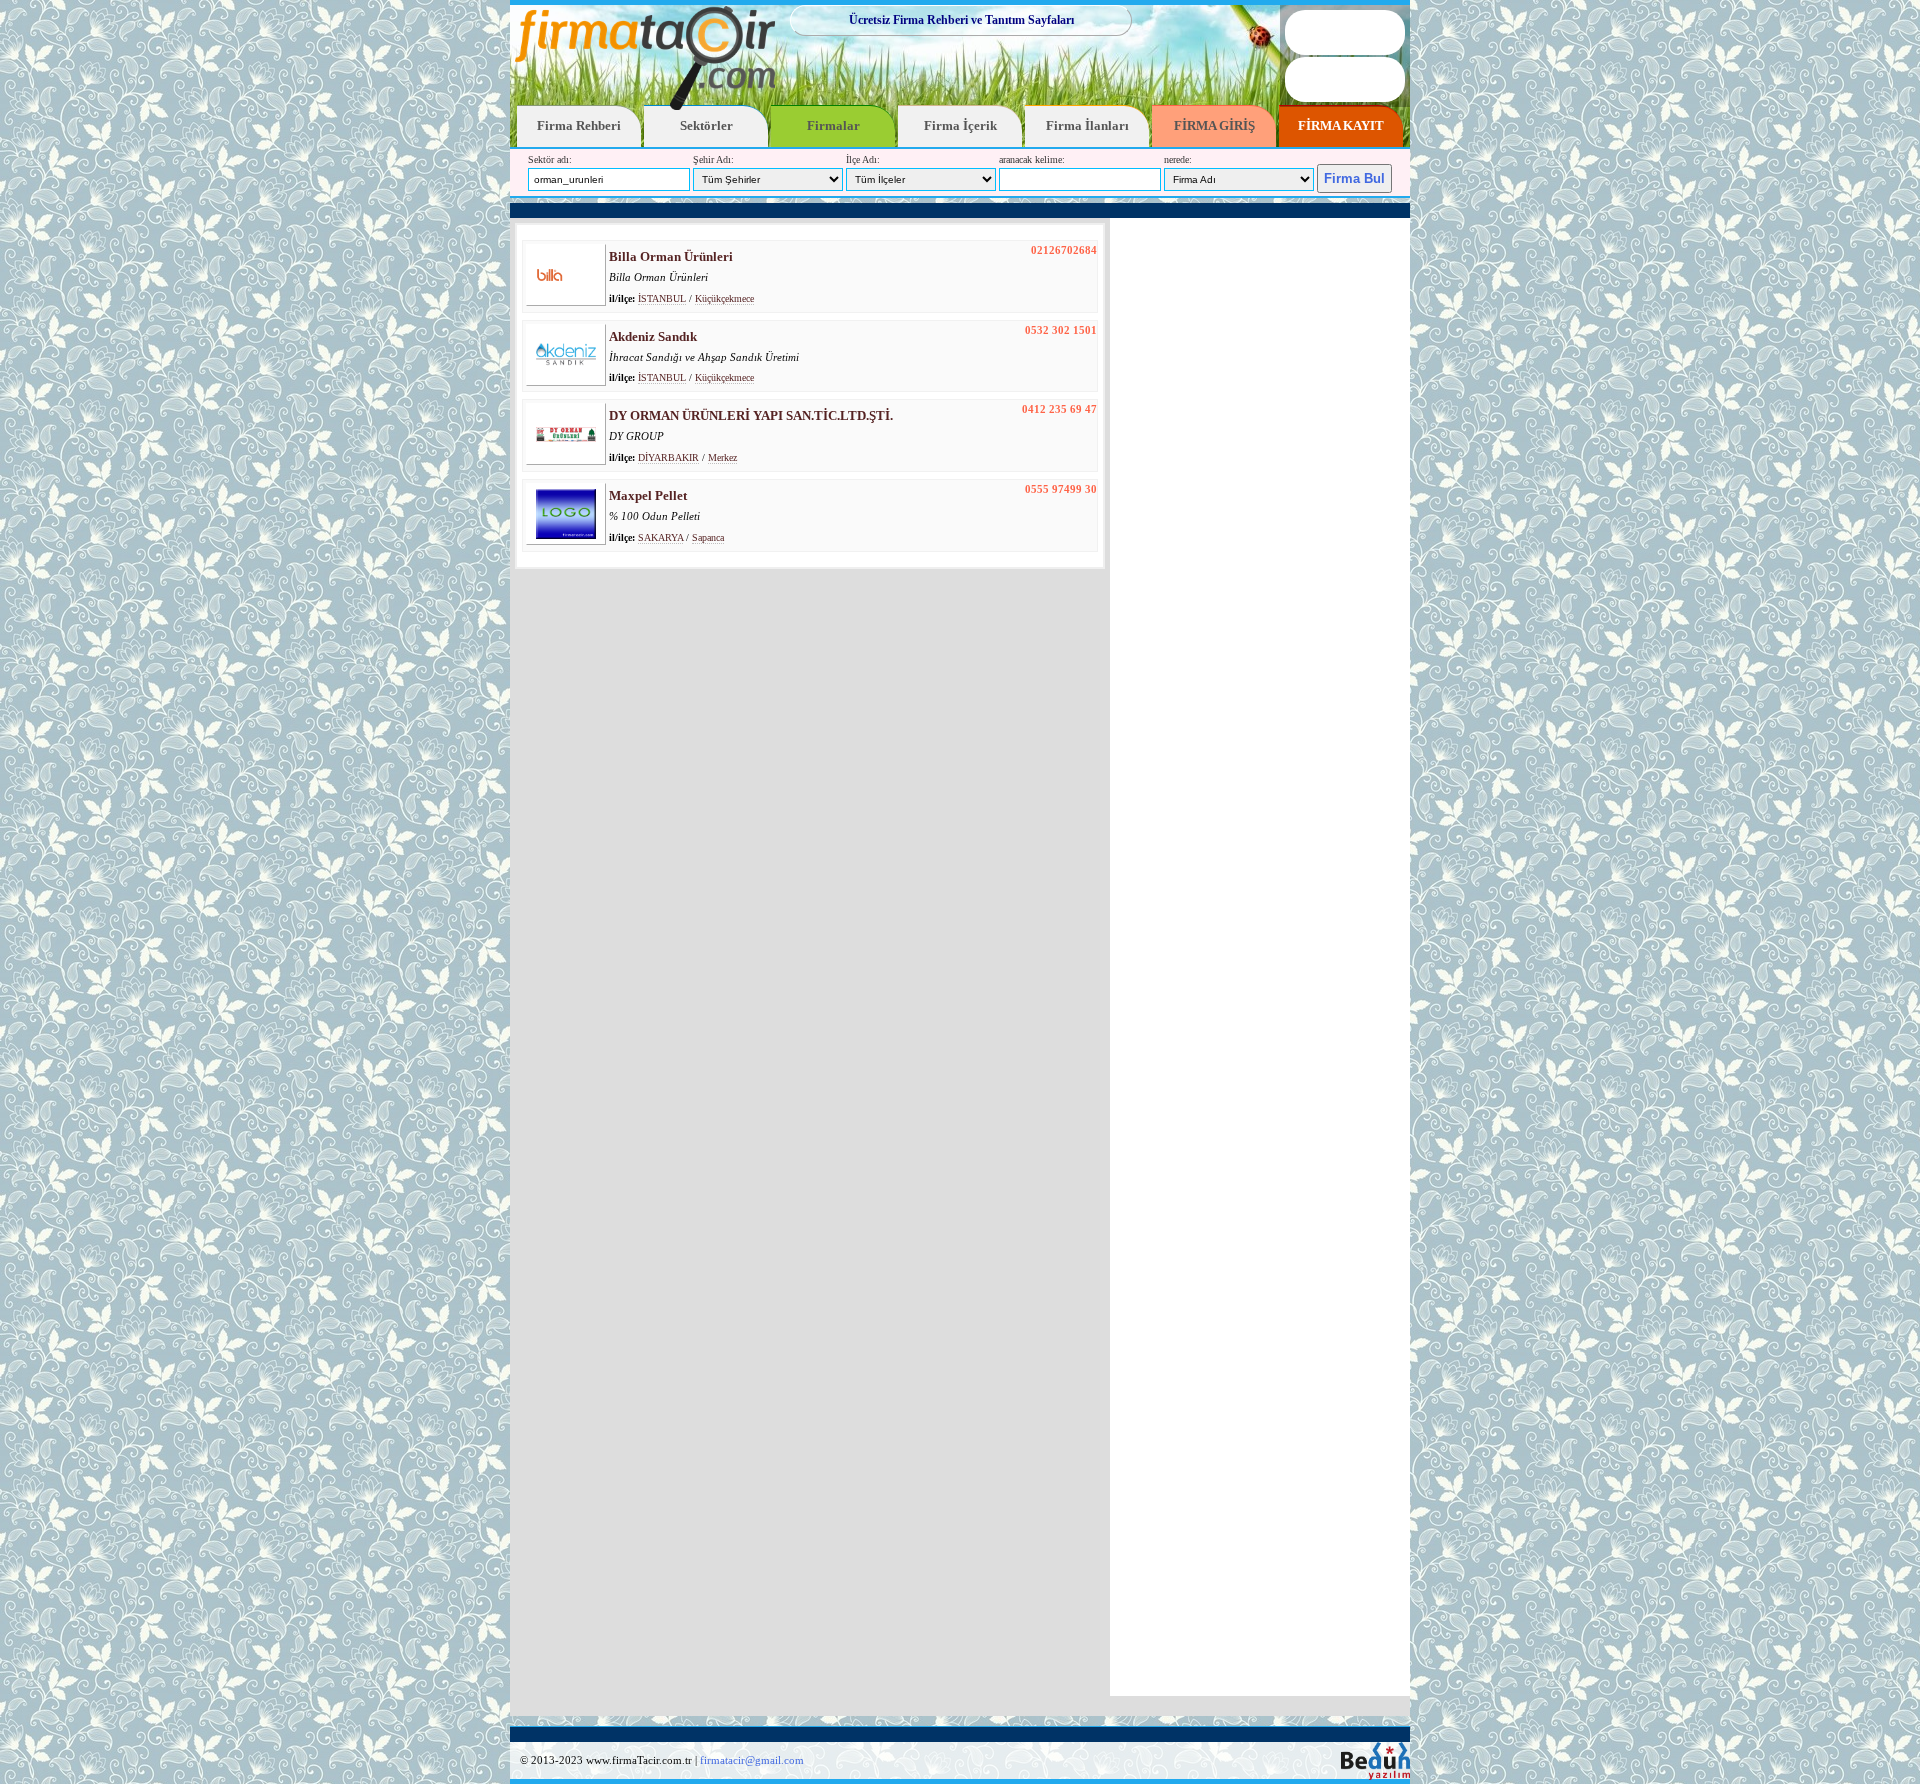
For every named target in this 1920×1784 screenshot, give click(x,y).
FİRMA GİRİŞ (1214, 125)
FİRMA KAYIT (1341, 125)
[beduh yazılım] (1375, 1776)
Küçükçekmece (724, 298)
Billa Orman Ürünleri (671, 256)
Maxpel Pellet (648, 495)
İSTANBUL (662, 298)
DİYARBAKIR (668, 457)
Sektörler (706, 125)
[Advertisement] (960, 210)
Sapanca (708, 537)
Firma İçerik (960, 125)
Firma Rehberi (579, 125)
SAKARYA (660, 537)
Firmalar (833, 125)
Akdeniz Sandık (653, 336)
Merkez (722, 457)
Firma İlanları (1087, 125)
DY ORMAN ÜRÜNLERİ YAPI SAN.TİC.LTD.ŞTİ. (751, 415)
